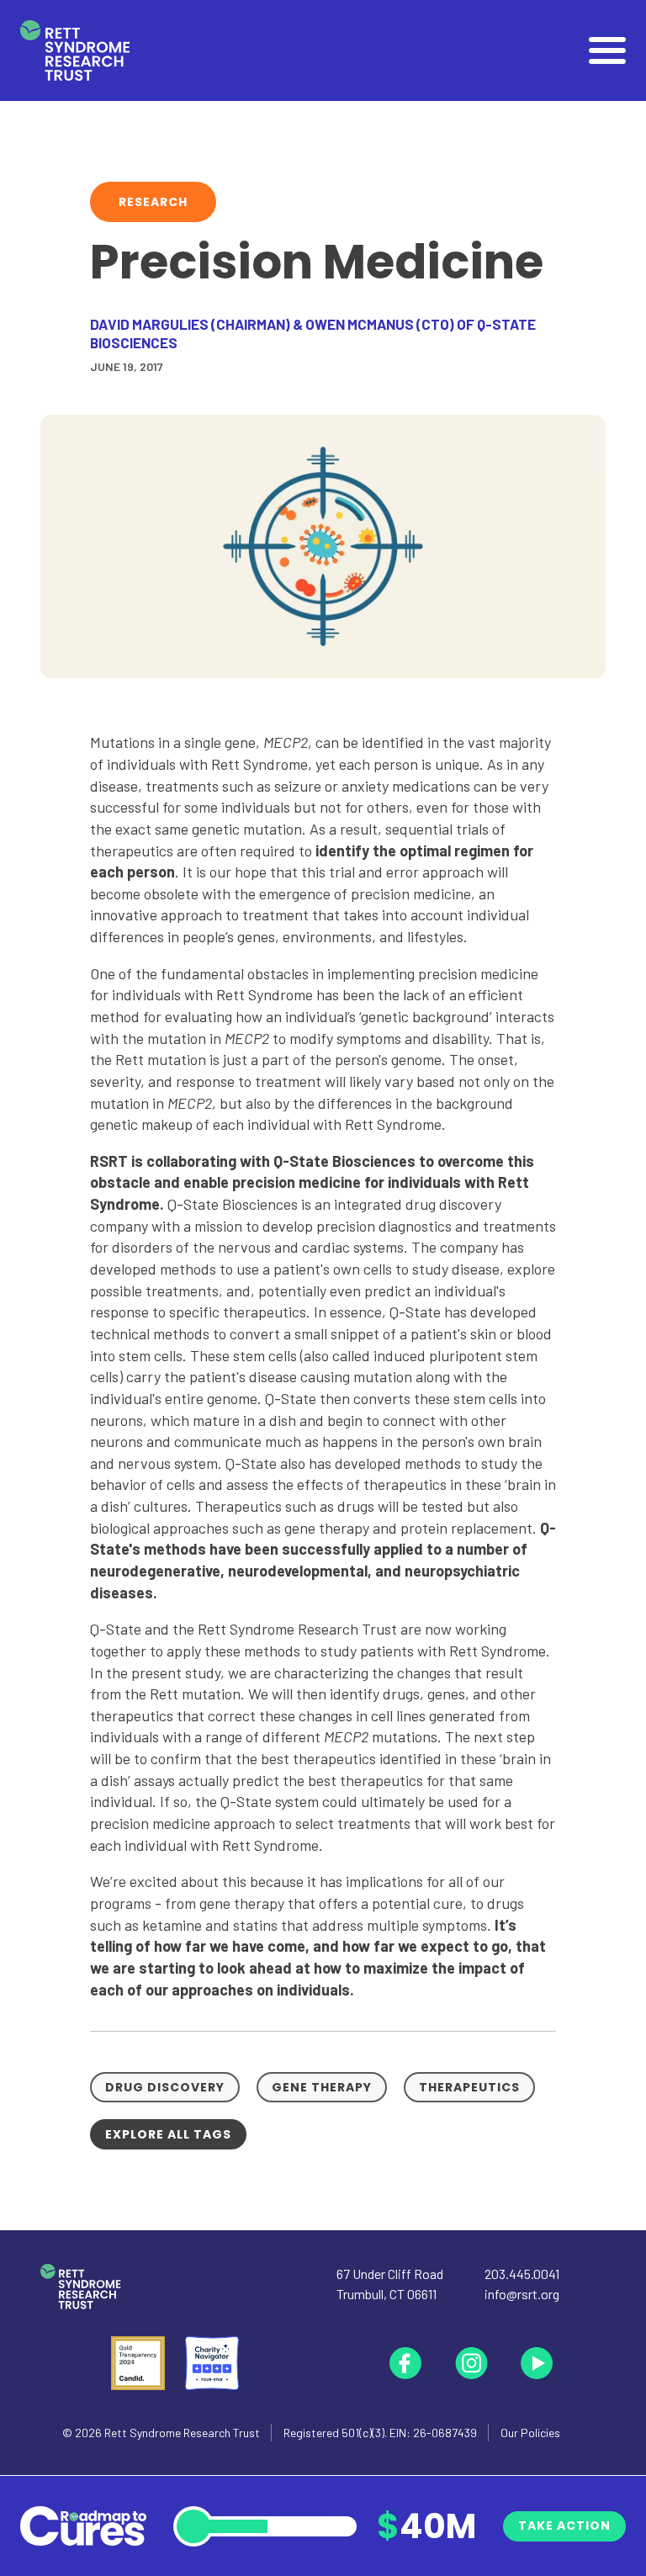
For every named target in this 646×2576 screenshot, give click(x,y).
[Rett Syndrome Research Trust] (75, 51)
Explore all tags (168, 2134)
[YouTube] (537, 2363)
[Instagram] (471, 2363)
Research (153, 202)
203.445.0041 (522, 2274)
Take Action (564, 2526)
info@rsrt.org (522, 2294)
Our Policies (530, 2433)
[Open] (607, 50)
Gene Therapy (322, 2087)
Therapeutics (469, 2087)
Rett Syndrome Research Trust (182, 2433)
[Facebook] (405, 2363)
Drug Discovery (165, 2087)
